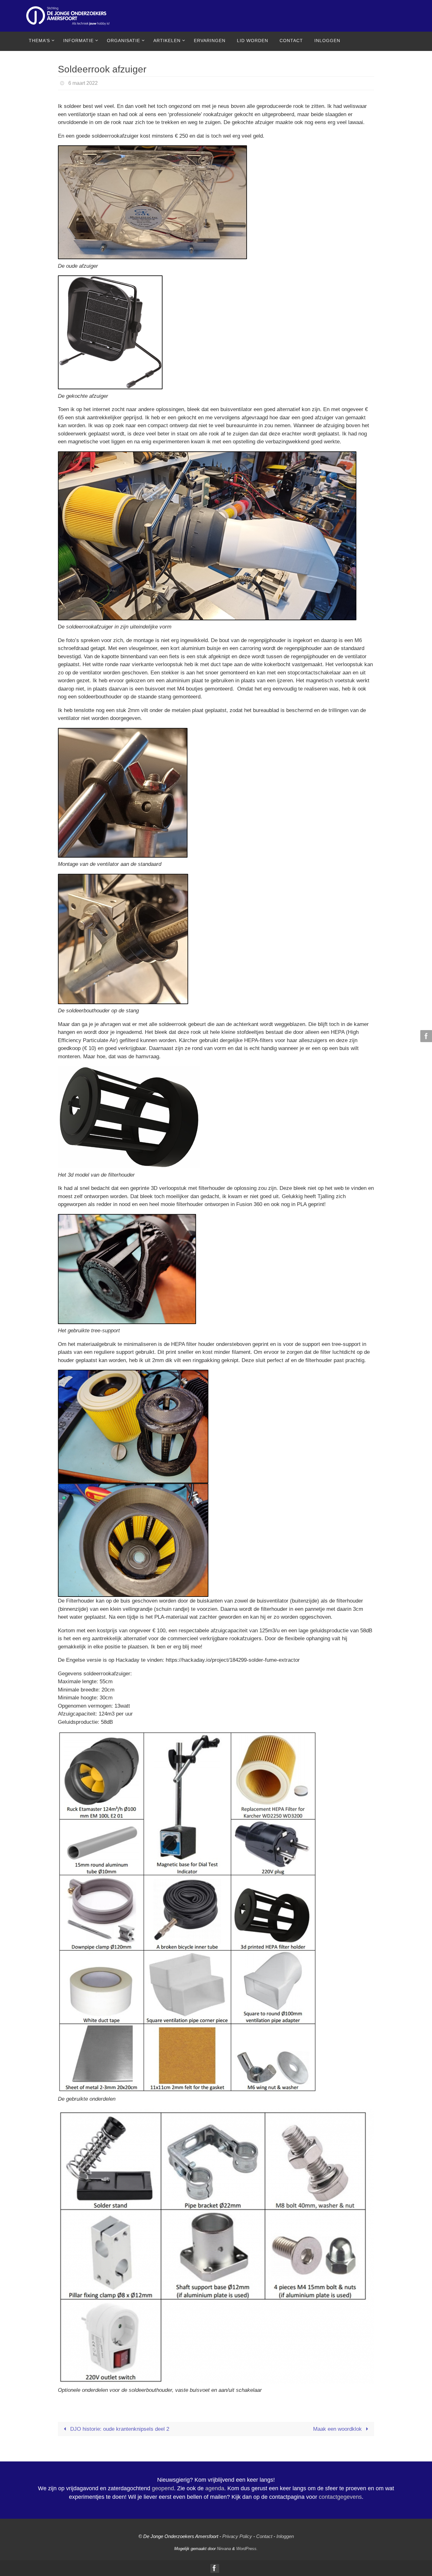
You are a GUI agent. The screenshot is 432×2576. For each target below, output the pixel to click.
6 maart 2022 (83, 83)
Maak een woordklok (338, 2429)
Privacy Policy (237, 2536)
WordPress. (247, 2549)
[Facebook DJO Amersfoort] (425, 1036)
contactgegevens (340, 2497)
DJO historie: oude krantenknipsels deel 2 (119, 2429)
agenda (215, 2488)
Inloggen (285, 2536)
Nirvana (224, 2549)
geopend (163, 2488)
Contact (264, 2536)
